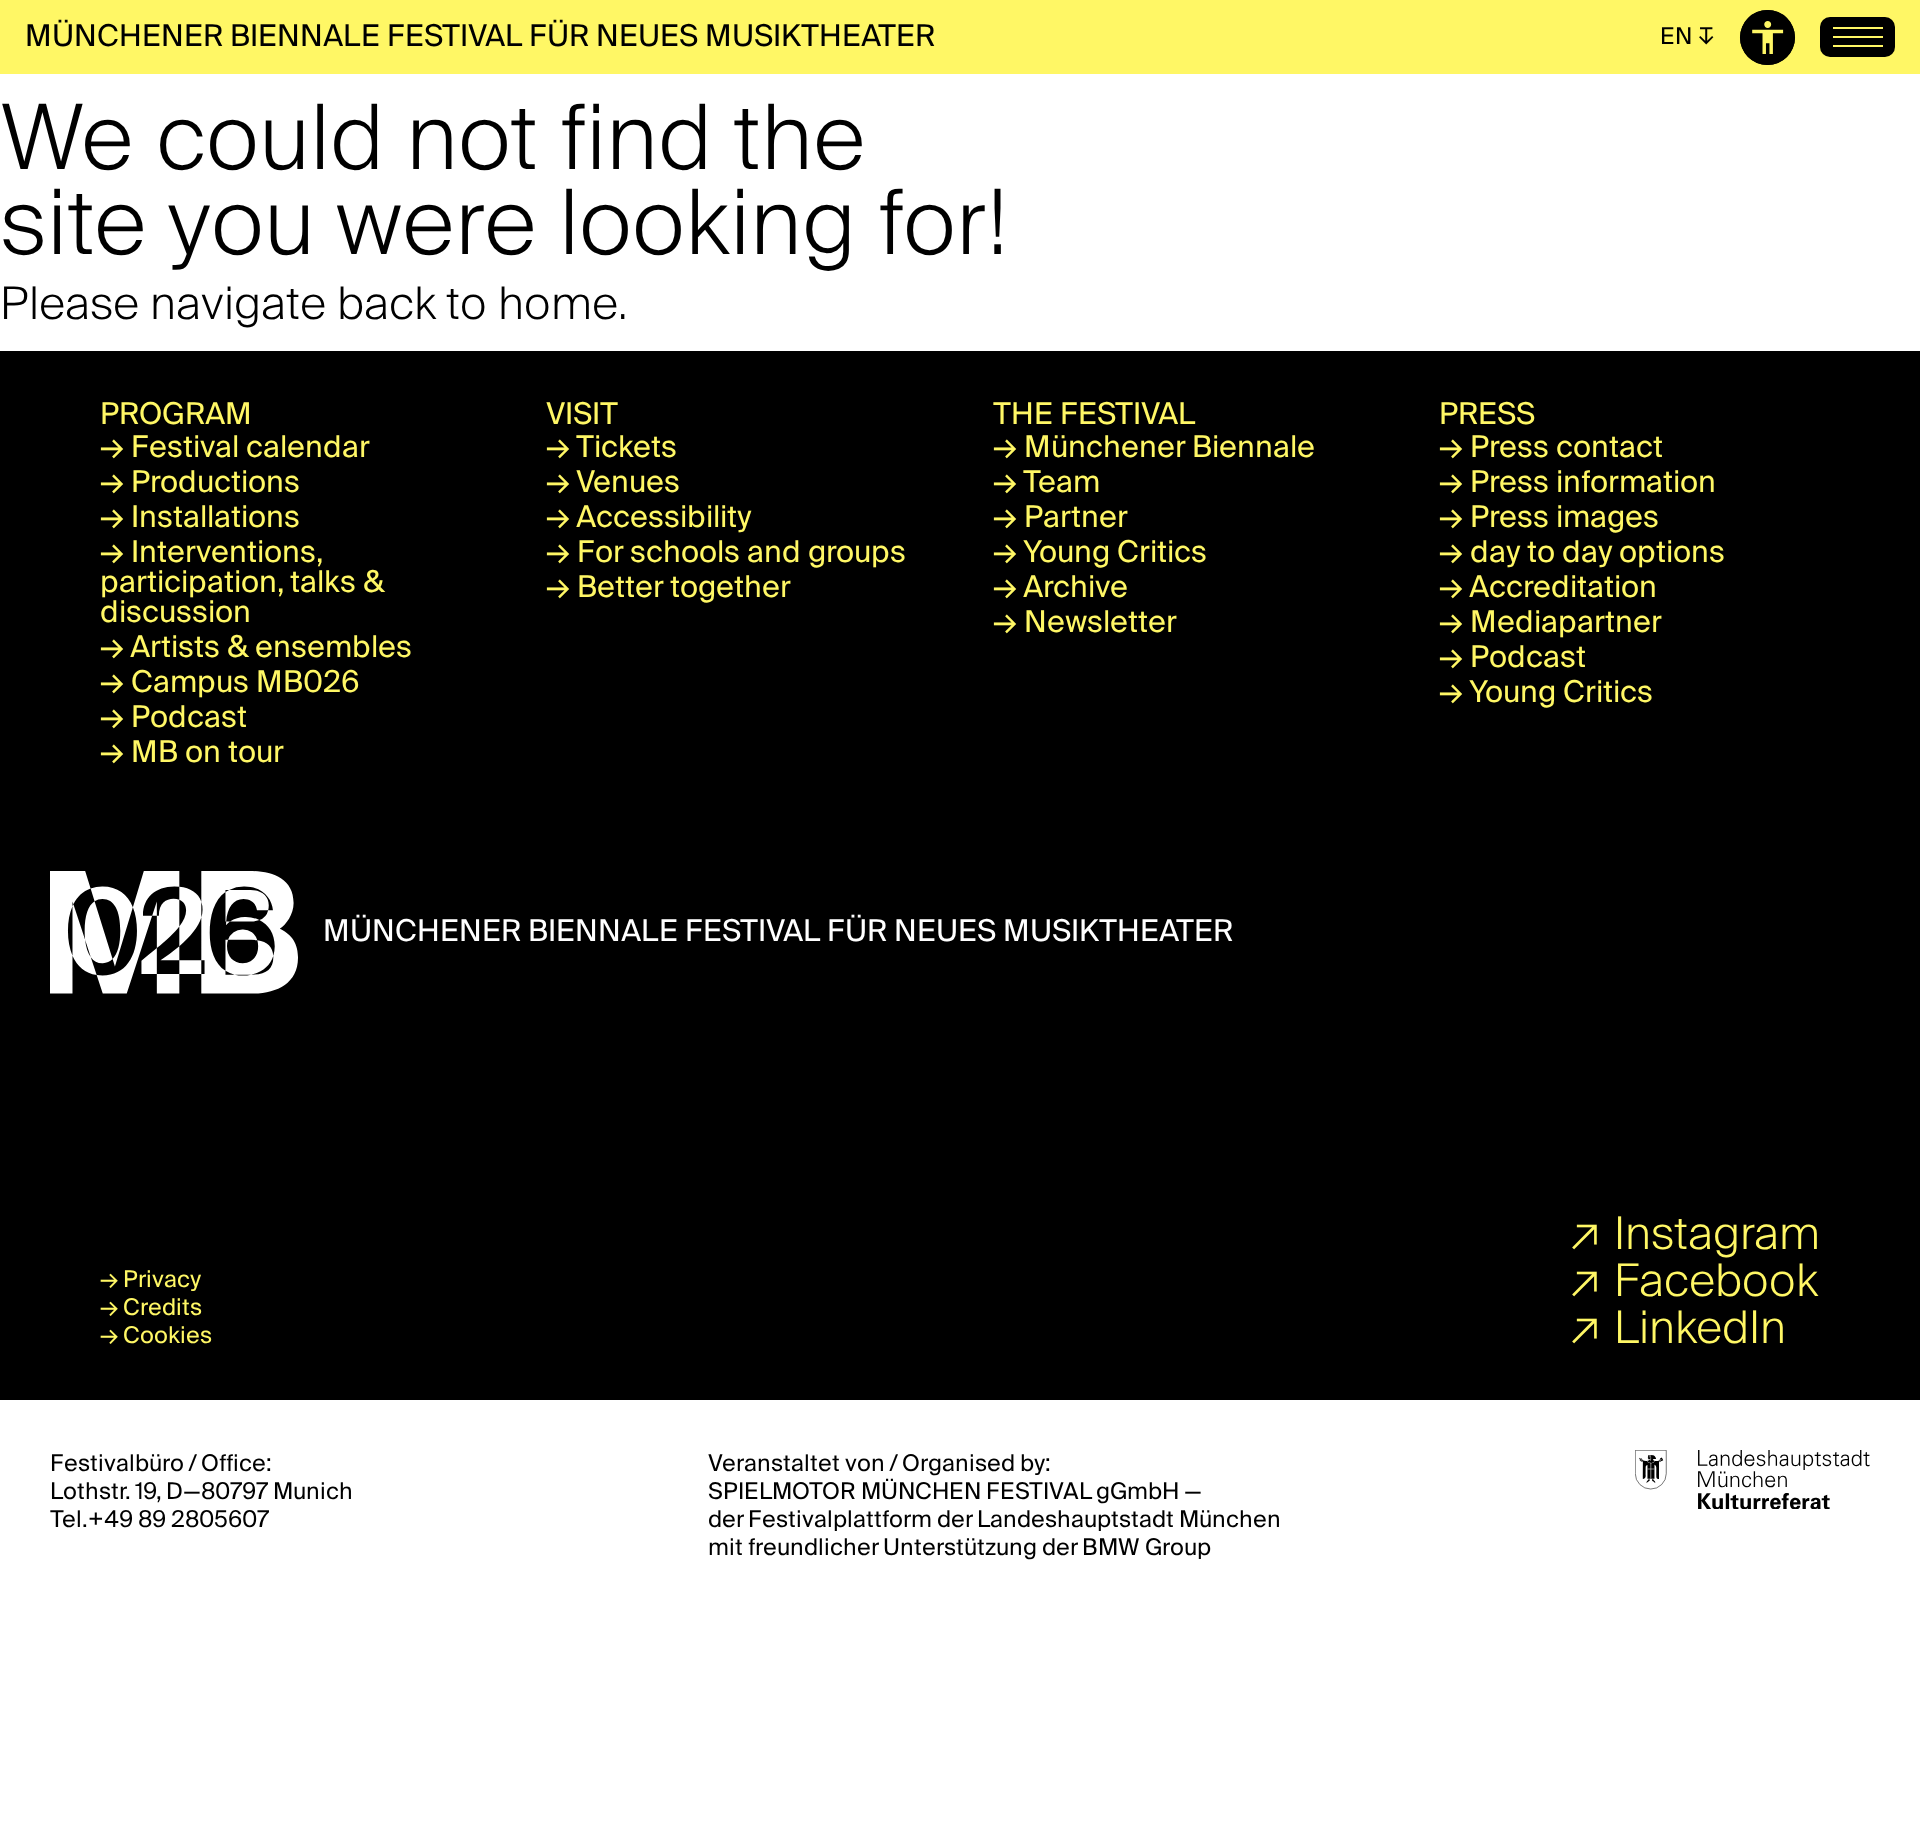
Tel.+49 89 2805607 (159, 1520)
